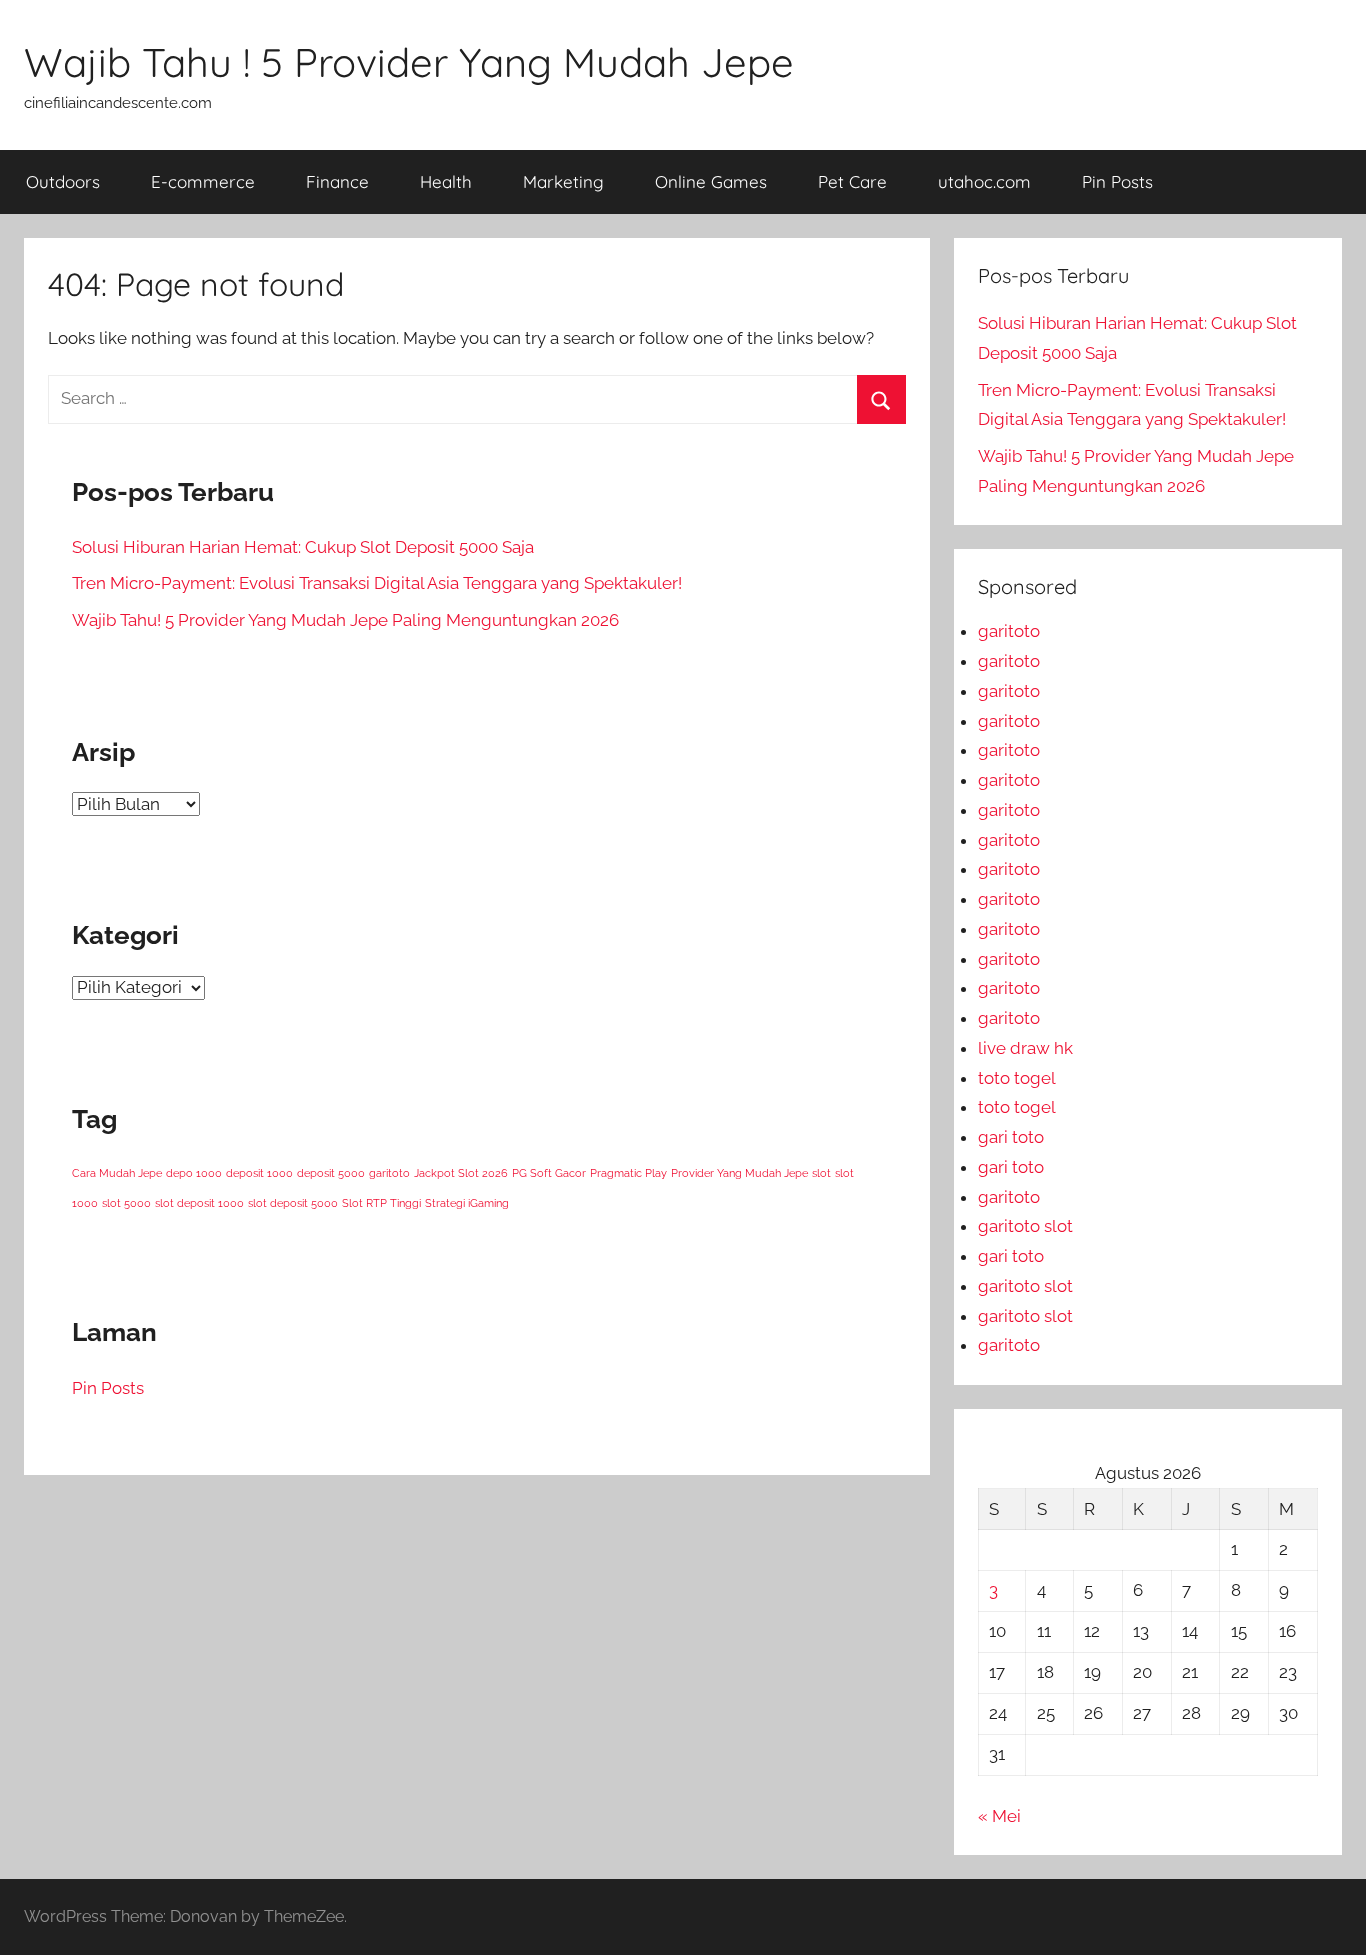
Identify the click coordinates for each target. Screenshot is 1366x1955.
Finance (337, 181)
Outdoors (63, 181)
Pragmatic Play (628, 1173)
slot (821, 1173)
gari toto (1011, 1137)
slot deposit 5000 (293, 1203)
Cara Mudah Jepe (117, 1173)
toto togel (1017, 1078)
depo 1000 (194, 1173)
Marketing (563, 181)
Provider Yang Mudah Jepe (739, 1173)
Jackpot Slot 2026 (461, 1173)
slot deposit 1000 (199, 1203)
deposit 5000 (331, 1173)
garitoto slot (1025, 1226)
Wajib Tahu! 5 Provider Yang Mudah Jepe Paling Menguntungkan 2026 (345, 620)
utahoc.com (984, 181)
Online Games (711, 181)
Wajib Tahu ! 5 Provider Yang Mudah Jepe (409, 62)
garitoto (389, 1173)
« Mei (999, 1816)
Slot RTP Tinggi (381, 1203)
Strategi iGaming (467, 1203)
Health (446, 181)
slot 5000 (126, 1203)
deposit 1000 (259, 1173)
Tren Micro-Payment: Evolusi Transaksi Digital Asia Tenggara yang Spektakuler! (377, 583)
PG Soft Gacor (549, 1173)
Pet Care (852, 181)
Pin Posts (1117, 181)
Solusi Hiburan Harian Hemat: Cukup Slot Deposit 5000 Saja (303, 547)
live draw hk (1025, 1048)
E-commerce (203, 181)
